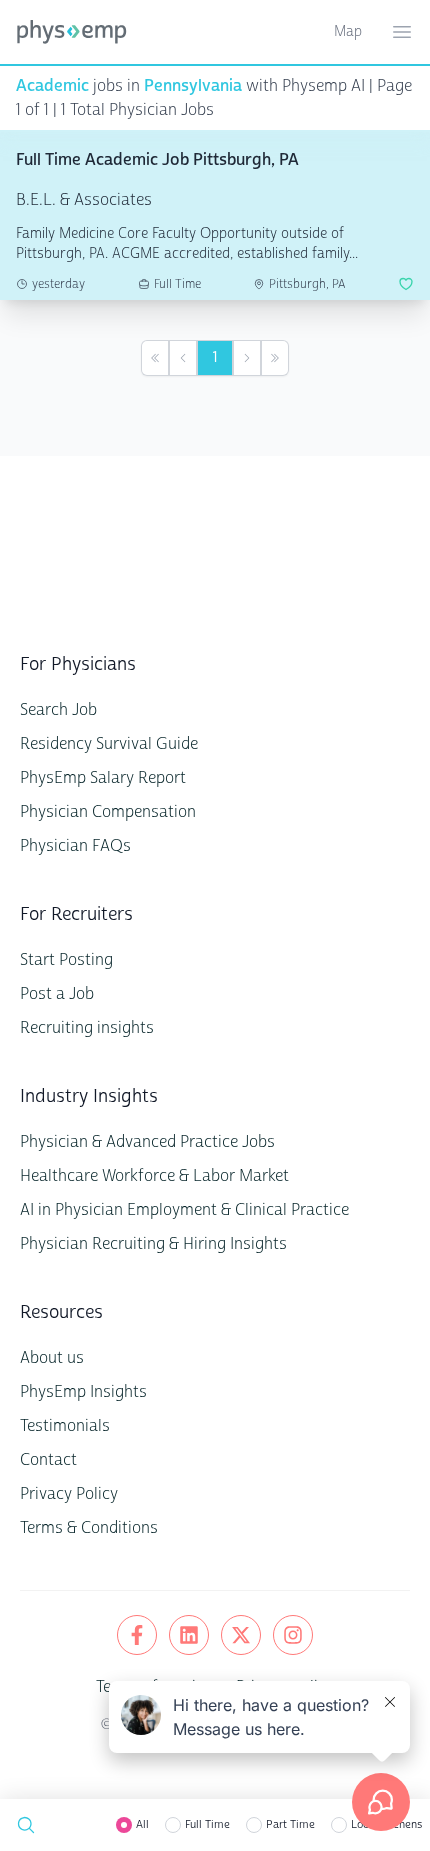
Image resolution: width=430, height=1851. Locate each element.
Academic (52, 85)
